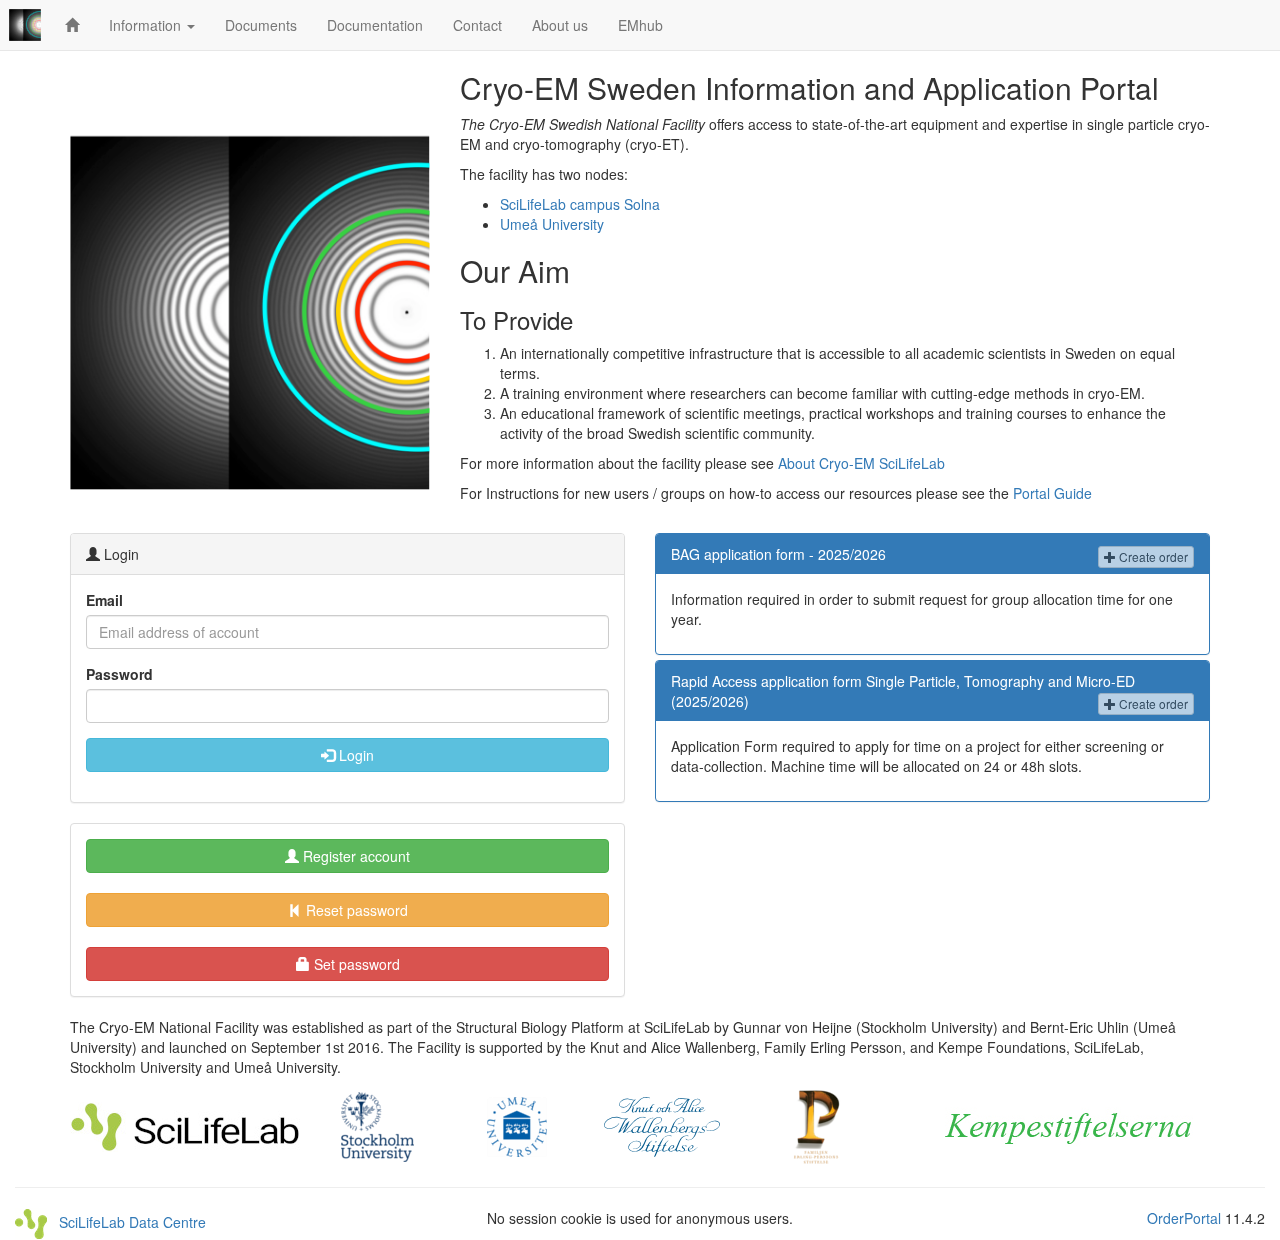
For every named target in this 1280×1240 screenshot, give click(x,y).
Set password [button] (355, 964)
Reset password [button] (355, 910)
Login (354, 755)
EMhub (640, 25)
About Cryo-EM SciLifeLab (861, 463)
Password (119, 674)
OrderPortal (1184, 1218)
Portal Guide (1052, 493)
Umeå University (552, 224)
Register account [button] (354, 856)
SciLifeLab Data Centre (126, 1222)
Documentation (375, 25)
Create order (1152, 556)
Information (147, 25)
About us (560, 25)
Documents (261, 25)
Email (104, 600)
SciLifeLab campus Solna (580, 204)
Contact (477, 25)
